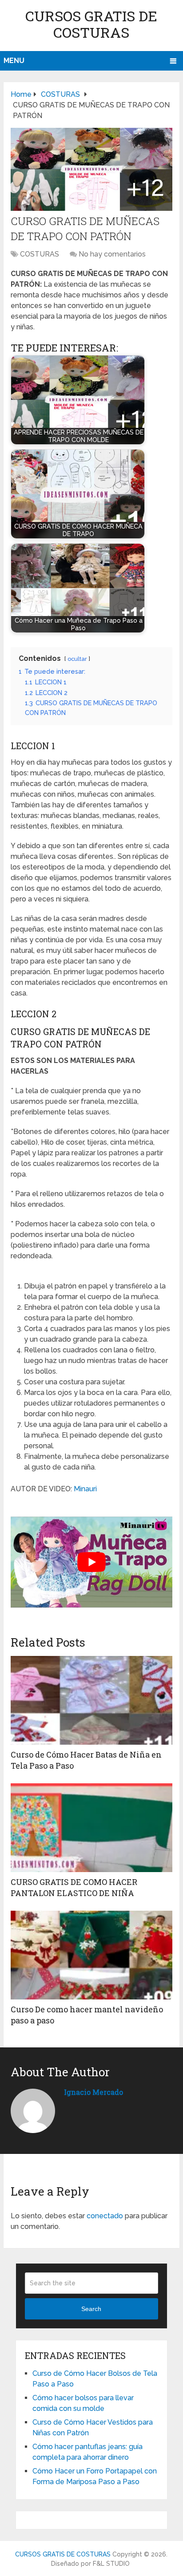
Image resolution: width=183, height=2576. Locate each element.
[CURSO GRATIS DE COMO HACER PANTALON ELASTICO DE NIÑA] (91, 1828)
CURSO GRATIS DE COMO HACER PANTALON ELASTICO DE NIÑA (74, 1887)
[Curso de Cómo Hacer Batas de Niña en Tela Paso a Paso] (91, 1700)
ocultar (77, 659)
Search (91, 2309)
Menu (14, 61)
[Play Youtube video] (91, 1562)
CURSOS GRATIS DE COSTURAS (91, 24)
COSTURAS (40, 254)
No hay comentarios (112, 254)
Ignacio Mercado (93, 2092)
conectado (105, 2216)
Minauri (85, 1489)
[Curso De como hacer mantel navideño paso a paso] (91, 1955)
